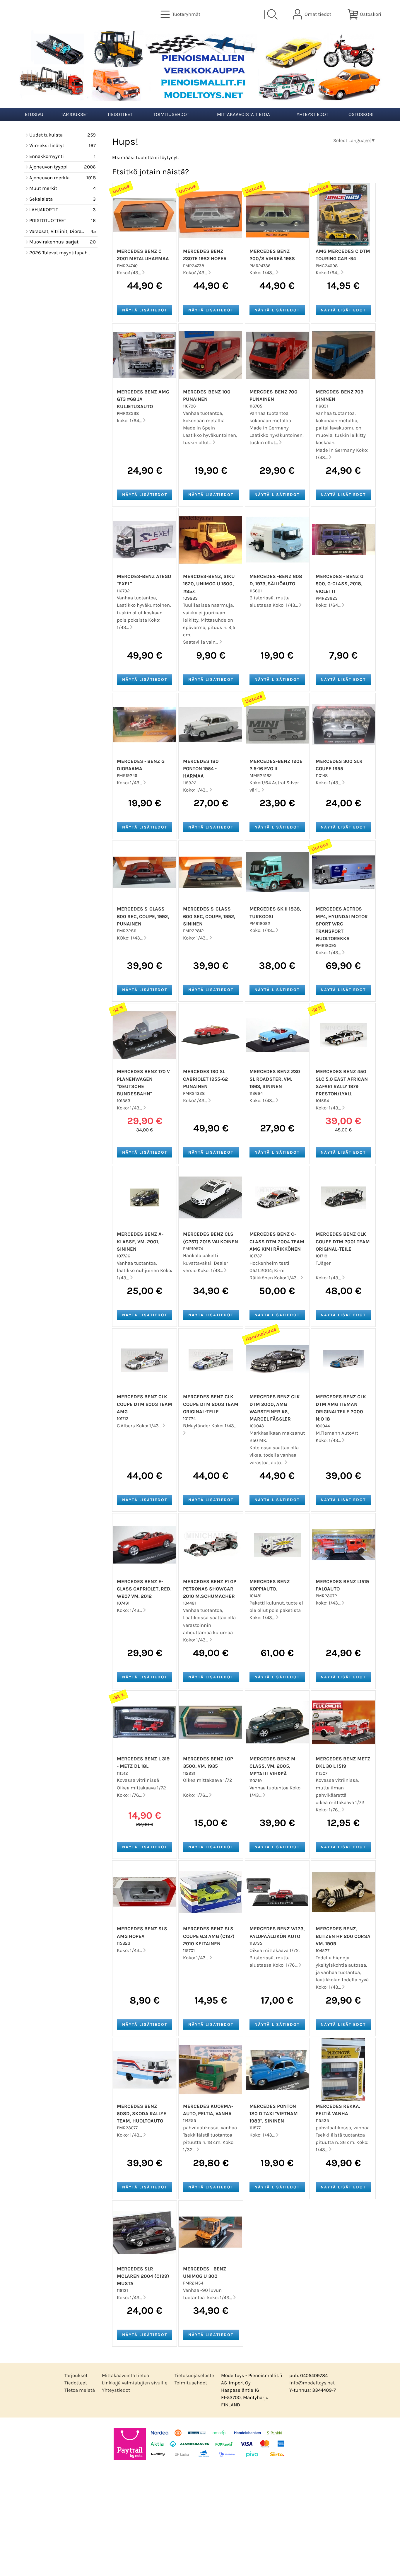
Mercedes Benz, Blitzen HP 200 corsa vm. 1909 (343, 1936)
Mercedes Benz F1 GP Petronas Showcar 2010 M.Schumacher (210, 1589)
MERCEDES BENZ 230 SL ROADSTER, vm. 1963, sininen (275, 1079)
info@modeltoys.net (312, 2383)
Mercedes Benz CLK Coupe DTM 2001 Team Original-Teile (343, 1241)
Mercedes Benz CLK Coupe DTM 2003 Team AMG (145, 1404)
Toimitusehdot (171, 114)
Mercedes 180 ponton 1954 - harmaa (201, 769)
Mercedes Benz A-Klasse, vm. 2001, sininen (140, 1241)
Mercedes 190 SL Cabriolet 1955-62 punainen (205, 1079)
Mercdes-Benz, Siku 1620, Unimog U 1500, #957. (209, 584)
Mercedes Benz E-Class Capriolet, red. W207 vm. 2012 (144, 1589)
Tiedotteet (120, 114)
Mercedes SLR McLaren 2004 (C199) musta (143, 2276)
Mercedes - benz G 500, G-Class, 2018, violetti (340, 584)
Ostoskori (361, 114)
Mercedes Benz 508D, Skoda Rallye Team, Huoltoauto (142, 2114)
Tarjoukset (75, 114)
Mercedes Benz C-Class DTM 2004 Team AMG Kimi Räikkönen (277, 1241)
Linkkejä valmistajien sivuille (135, 2383)
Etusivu (34, 114)
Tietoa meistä (80, 2390)
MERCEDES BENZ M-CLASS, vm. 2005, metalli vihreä (273, 1766)
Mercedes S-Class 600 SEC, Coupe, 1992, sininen (209, 916)
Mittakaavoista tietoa (243, 114)
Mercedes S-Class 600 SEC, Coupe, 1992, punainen (143, 916)
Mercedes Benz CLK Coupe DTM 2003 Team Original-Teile (211, 1404)
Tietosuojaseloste (194, 2375)
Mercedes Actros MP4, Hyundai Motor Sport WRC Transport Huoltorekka (342, 924)
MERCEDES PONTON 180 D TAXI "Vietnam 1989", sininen (274, 2114)
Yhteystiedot (312, 114)
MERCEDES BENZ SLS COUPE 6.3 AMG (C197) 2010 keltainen (209, 1936)
